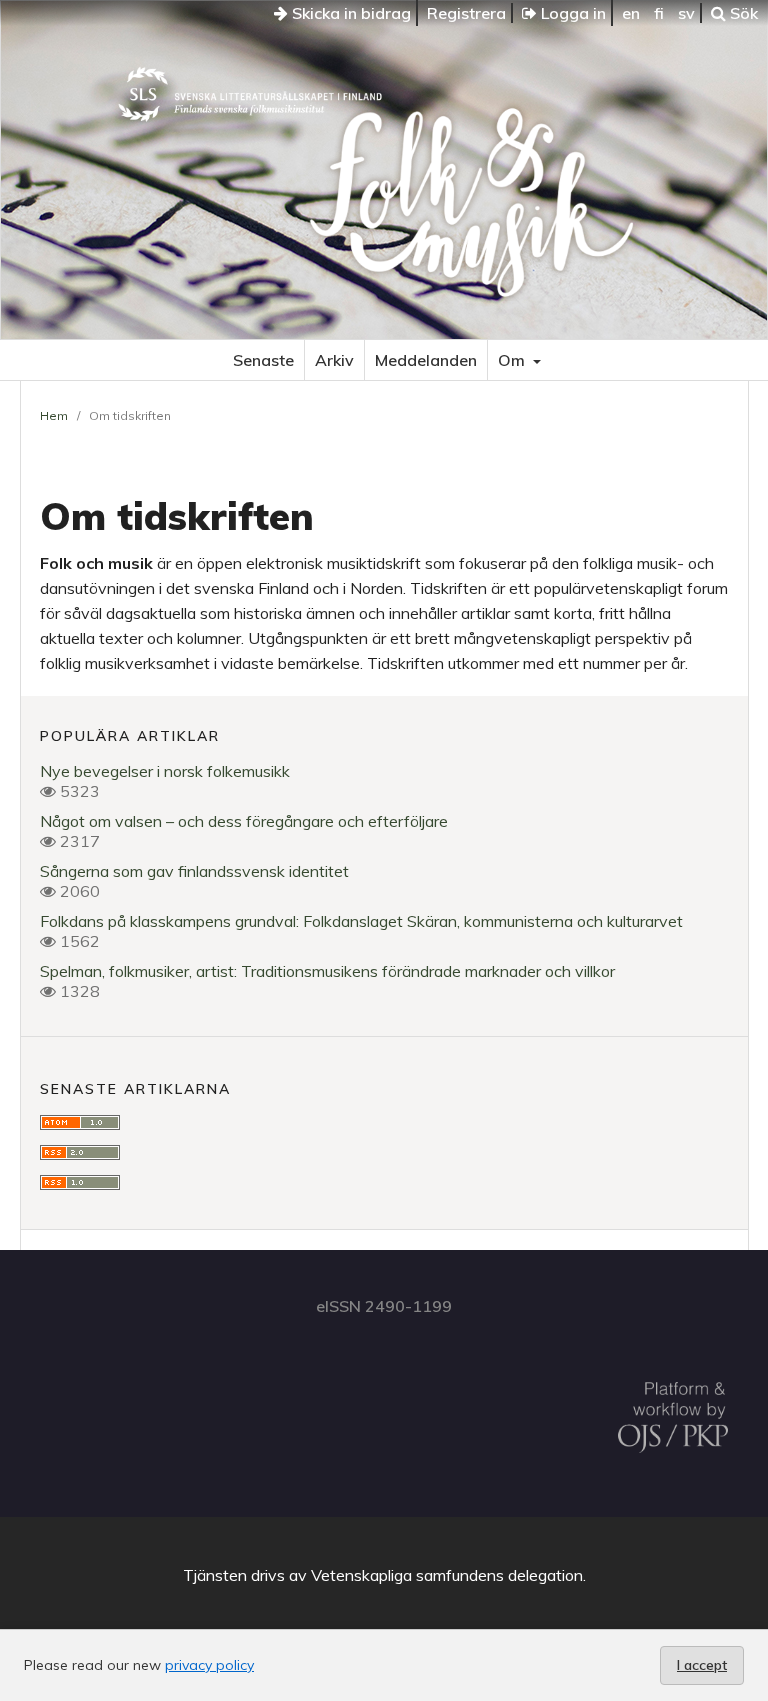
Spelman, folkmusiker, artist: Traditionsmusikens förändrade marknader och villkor (327, 971)
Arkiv (334, 360)
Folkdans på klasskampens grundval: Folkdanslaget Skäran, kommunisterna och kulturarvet (361, 921)
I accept (702, 1665)
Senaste (263, 360)
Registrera (466, 13)
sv (686, 13)
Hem (54, 415)
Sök (742, 13)
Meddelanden (426, 360)
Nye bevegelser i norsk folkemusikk (165, 771)
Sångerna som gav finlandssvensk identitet (194, 871)
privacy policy (209, 1665)
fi (659, 13)
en (631, 13)
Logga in (571, 13)
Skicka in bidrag (349, 13)
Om (513, 360)
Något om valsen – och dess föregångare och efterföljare (244, 821)
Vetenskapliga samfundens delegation (447, 1575)
